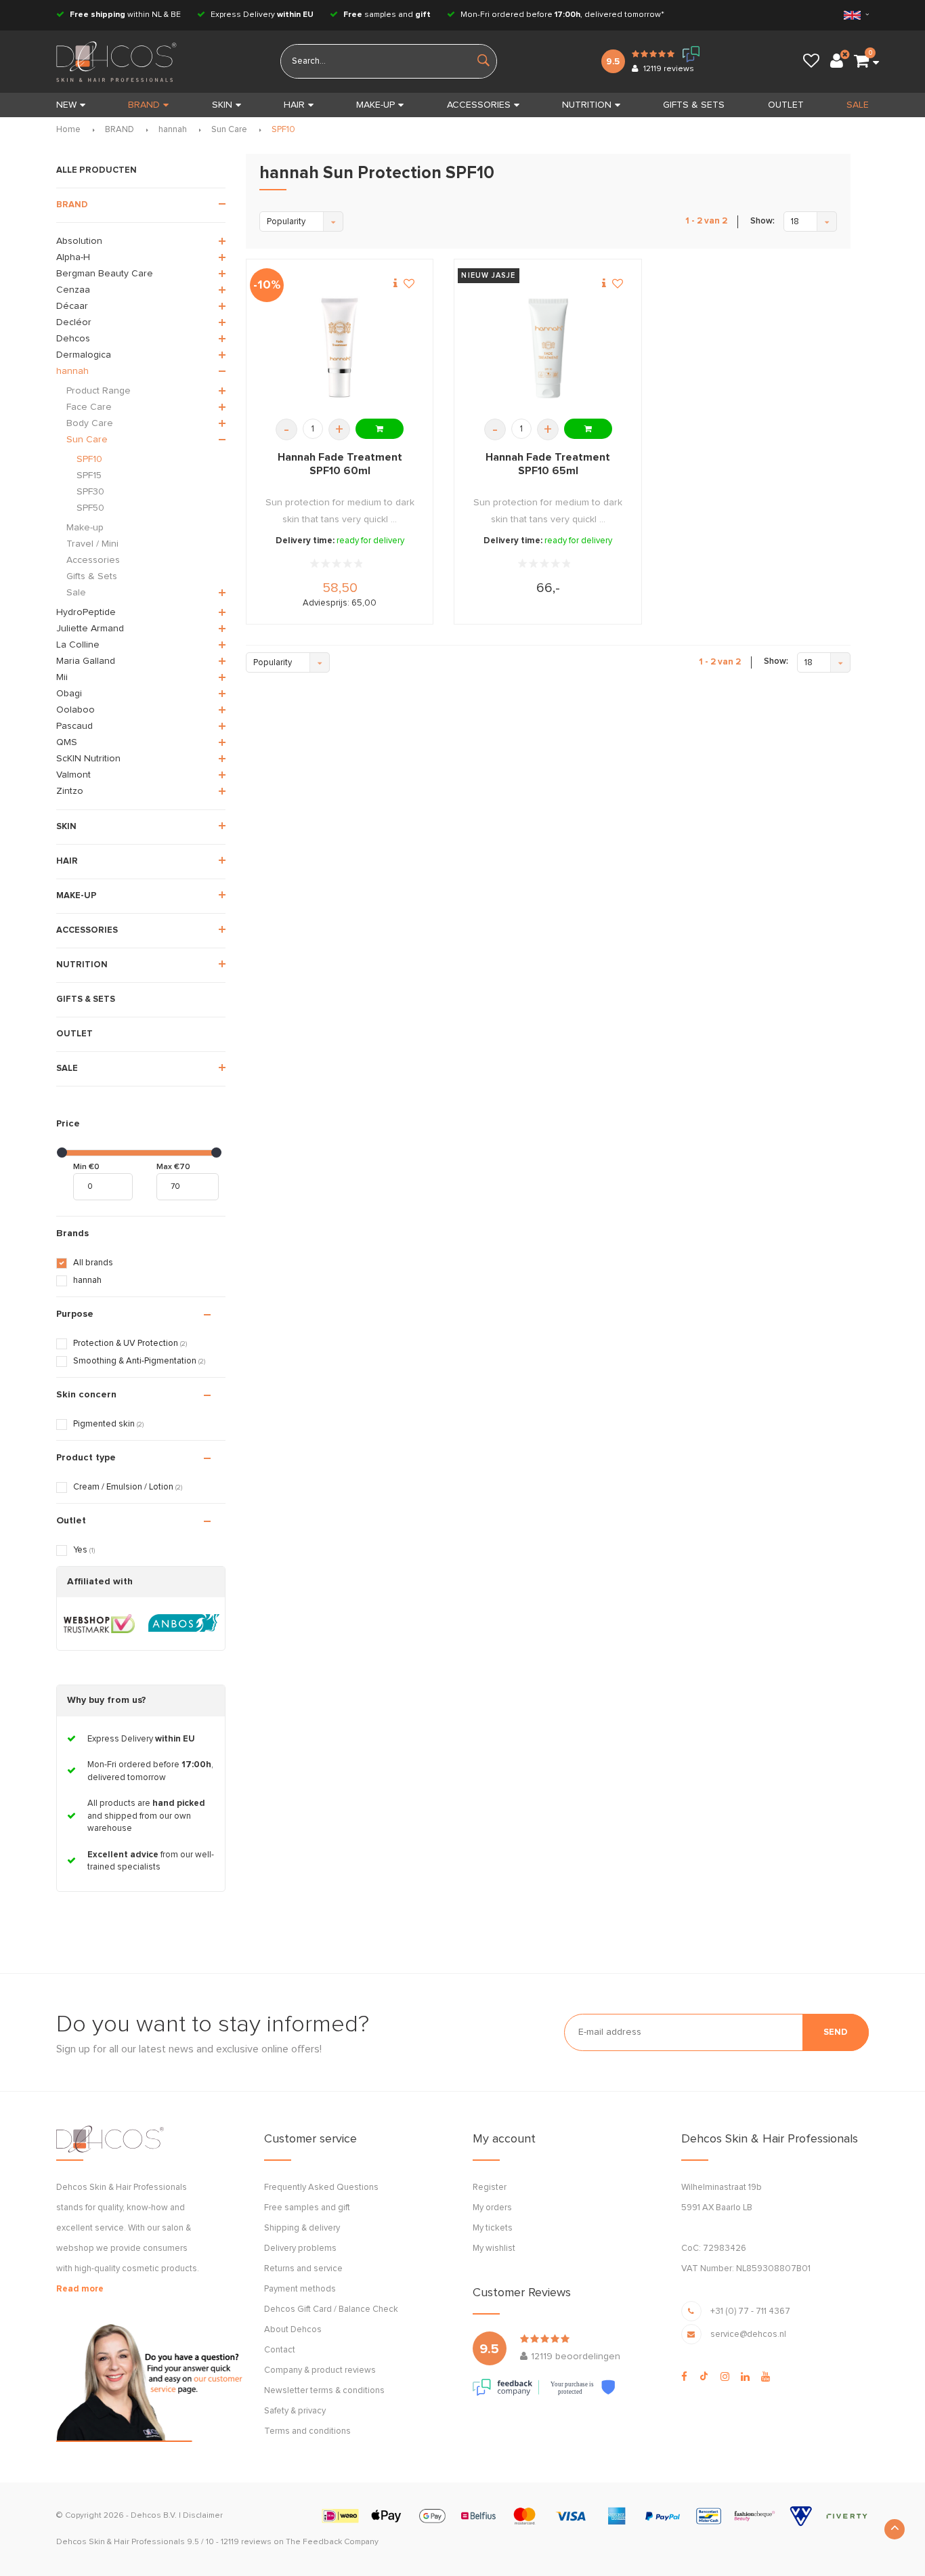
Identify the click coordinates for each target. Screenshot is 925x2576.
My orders (492, 2208)
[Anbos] (184, 1624)
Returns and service (303, 2269)
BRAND (144, 105)
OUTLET (786, 105)
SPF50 (90, 508)
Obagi (69, 694)
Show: (762, 221)
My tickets (493, 2228)
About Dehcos (293, 2330)
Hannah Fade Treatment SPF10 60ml (340, 464)
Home (68, 130)
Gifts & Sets (92, 576)
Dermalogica (84, 355)
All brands (93, 1263)
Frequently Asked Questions (321, 2188)
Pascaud (74, 726)
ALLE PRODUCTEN (96, 170)
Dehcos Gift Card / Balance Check (331, 2309)
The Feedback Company (332, 2542)
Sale (76, 593)
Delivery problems (300, 2248)
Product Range (99, 391)
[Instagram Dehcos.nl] (725, 2377)
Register (490, 2188)
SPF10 (283, 130)
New (66, 105)
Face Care (89, 407)
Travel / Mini (92, 544)
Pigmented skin (108, 1424)
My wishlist (494, 2248)
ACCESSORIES (479, 105)
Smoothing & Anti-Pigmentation (139, 1361)
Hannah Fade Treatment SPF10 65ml (548, 464)
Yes (84, 1550)
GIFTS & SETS (694, 105)
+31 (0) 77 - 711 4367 (750, 2311)
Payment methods (300, 2289)
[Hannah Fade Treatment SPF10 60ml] (340, 349)
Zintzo (70, 791)
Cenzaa (73, 290)
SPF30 (90, 492)
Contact (280, 2350)
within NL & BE (125, 15)
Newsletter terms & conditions (324, 2391)
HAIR (294, 105)
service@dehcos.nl (748, 2335)
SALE (858, 105)
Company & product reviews (320, 2370)
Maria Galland (86, 661)
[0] (861, 62)
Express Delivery (261, 15)
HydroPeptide (86, 612)
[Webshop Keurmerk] (99, 1624)
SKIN (222, 105)
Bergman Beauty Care (105, 274)
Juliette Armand (90, 629)
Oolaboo (76, 710)
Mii (62, 677)
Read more (80, 2289)
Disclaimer (203, 2516)
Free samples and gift (307, 2208)
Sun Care (229, 130)
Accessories (93, 560)
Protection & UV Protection (130, 1344)
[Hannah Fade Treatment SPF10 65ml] (548, 349)
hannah (173, 130)
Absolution (79, 241)
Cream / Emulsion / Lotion (128, 1487)
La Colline (78, 645)
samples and (387, 15)
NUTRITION (587, 105)
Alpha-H (73, 257)
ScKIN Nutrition (88, 759)
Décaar (72, 306)
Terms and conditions (307, 2431)
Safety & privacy (295, 2411)
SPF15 (89, 476)
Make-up (85, 528)
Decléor (74, 322)
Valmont (73, 775)
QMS (67, 742)
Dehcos (73, 339)
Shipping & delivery (302, 2228)
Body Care (90, 423)
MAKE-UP (375, 105)
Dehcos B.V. (154, 2516)
